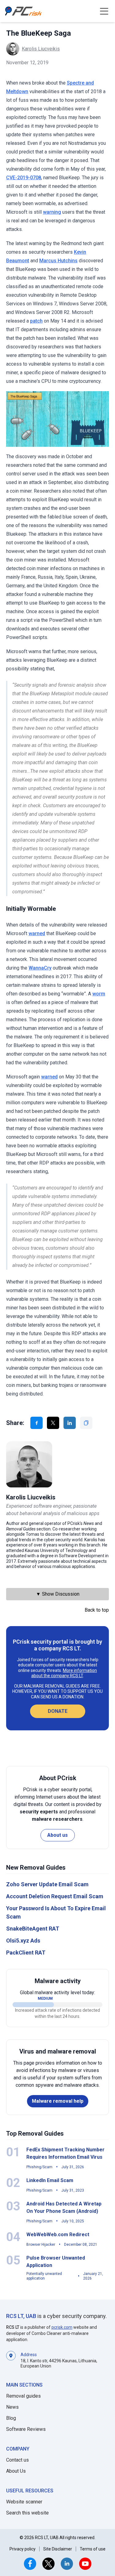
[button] (104, 11)
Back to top (97, 1610)
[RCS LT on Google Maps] (11, 2360)
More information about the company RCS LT (64, 1673)
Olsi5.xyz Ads (23, 1941)
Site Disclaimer (58, 2549)
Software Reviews (26, 2429)
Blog (11, 2418)
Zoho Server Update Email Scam (47, 1884)
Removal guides (23, 2396)
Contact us (17, 2460)
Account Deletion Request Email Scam (55, 1896)
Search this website (27, 2513)
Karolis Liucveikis (41, 49)
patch (36, 321)
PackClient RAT (26, 1953)
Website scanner (24, 2502)
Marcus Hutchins (58, 261)
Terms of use (93, 2549)
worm (99, 994)
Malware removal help (58, 2101)
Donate (58, 1711)
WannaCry (40, 968)
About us (57, 1835)
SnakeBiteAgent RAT (33, 1929)
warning (52, 212)
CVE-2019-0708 (24, 178)
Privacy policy (23, 2549)
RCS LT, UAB (21, 2316)
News (12, 2407)
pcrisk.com (62, 2327)
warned (37, 933)
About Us (16, 2471)
